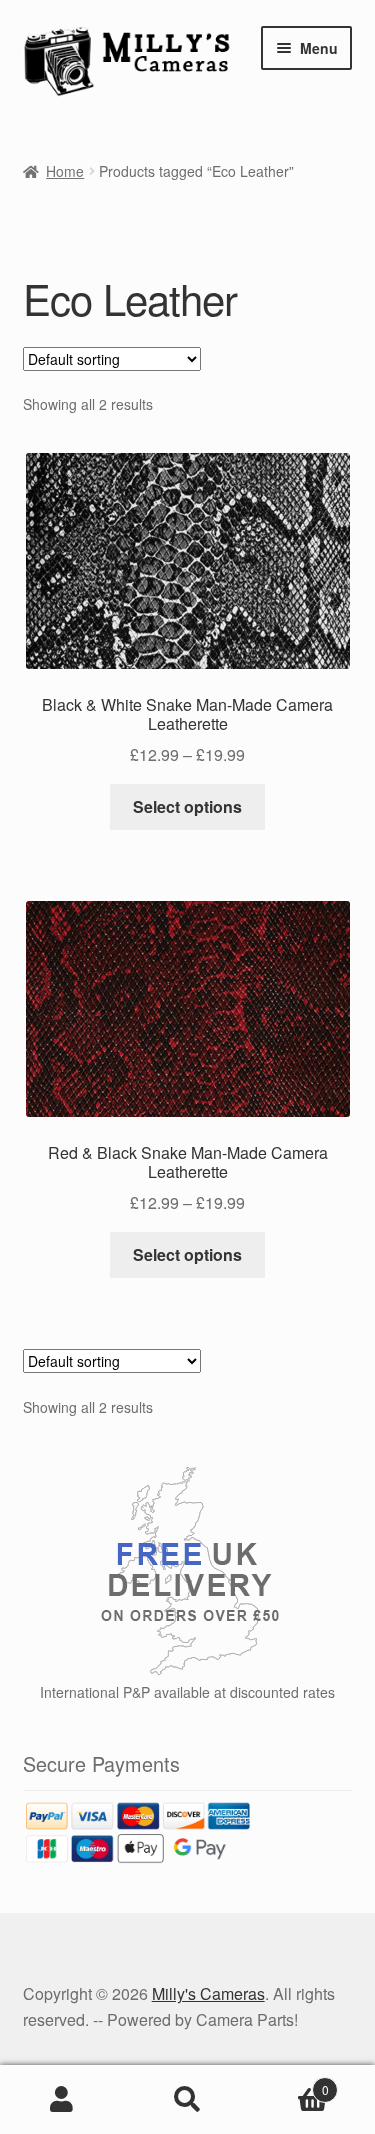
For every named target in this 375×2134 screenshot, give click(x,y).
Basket (289, 2082)
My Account (62, 2100)
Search (187, 2100)
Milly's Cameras (208, 1993)
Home (65, 171)
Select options (187, 806)
